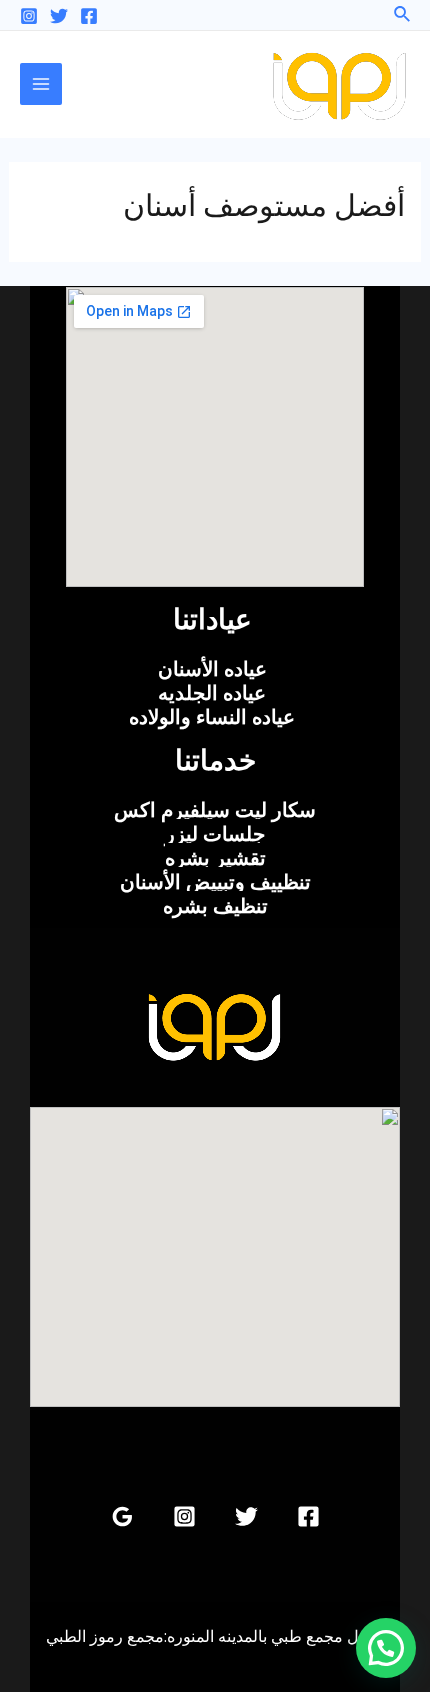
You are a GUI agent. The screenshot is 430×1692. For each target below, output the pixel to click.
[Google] (122, 1516)
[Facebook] (89, 16)
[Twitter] (59, 16)
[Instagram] (29, 16)
